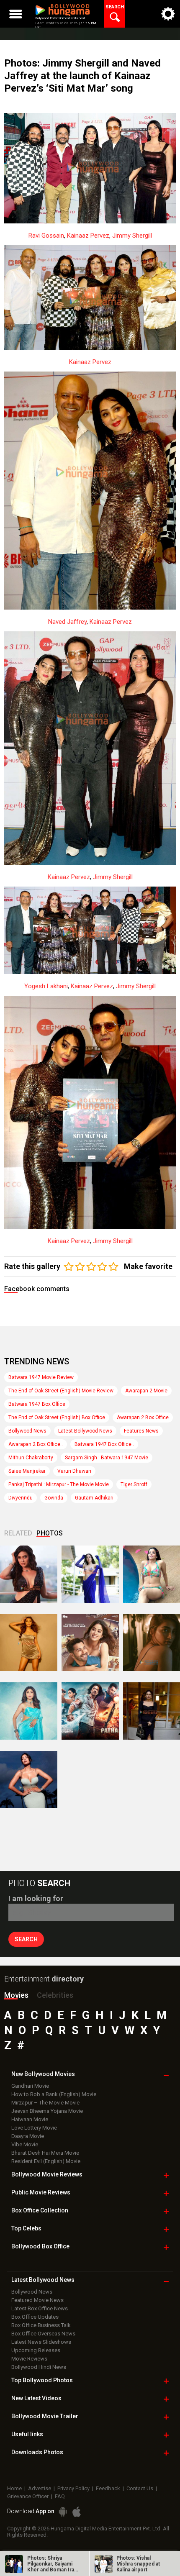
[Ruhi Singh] (29, 1643)
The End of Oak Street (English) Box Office (57, 1417)
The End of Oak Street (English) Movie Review (61, 1391)
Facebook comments (37, 1289)
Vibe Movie (25, 2144)
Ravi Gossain (46, 236)
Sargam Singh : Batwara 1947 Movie (107, 1458)
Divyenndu (21, 1498)
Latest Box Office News (40, 2308)
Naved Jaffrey (67, 622)
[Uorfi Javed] (90, 1574)
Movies (16, 1995)
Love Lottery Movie (34, 2128)
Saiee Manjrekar (27, 1471)
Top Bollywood (42, 2380)
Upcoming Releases (36, 2350)
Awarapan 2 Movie (146, 1391)
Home (14, 2488)
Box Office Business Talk (41, 2325)
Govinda (54, 1498)
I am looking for (36, 1898)
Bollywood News (27, 1431)
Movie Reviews (29, 2359)
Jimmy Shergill (132, 236)
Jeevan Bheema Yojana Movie (47, 2111)
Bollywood (45, 2416)
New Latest (36, 2398)
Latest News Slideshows (41, 2342)
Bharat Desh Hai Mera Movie (45, 2153)
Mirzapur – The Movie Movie (45, 2103)
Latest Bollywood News (85, 1431)
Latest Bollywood (43, 2280)
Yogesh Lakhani (46, 986)
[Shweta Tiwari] (29, 1574)
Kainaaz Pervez (88, 236)
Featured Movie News (37, 2300)
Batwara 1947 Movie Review (41, 1377)
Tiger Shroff (134, 1484)
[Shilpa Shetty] (29, 1711)
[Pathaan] (90, 1711)
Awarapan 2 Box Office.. (36, 1444)
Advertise (40, 2488)
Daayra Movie (28, 2136)
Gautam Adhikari (94, 1498)
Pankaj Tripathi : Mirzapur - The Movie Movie (59, 1484)
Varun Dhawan (74, 1471)
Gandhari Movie (30, 2086)
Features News (141, 1431)
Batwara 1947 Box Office (37, 1404)
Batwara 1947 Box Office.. (104, 1444)
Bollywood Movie (47, 2174)
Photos (50, 1533)
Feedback (108, 2488)
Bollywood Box (40, 2246)
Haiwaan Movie (30, 2119)
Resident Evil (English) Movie (46, 2161)
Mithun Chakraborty (31, 1458)
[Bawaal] (90, 1643)
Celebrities (55, 1995)
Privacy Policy (73, 2488)
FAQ (60, 2496)
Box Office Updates (35, 2317)
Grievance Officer (28, 2496)
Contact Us (140, 2488)
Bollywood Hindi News (39, 2367)
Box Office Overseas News (43, 2334)
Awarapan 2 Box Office (143, 1417)
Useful (27, 2434)
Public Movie (41, 2192)
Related (18, 1533)
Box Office (40, 2210)
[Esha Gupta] (29, 1780)
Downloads (37, 2452)
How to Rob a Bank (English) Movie (54, 2094)
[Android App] (63, 2512)
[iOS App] (77, 2512)
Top (26, 2228)
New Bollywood (43, 2074)
